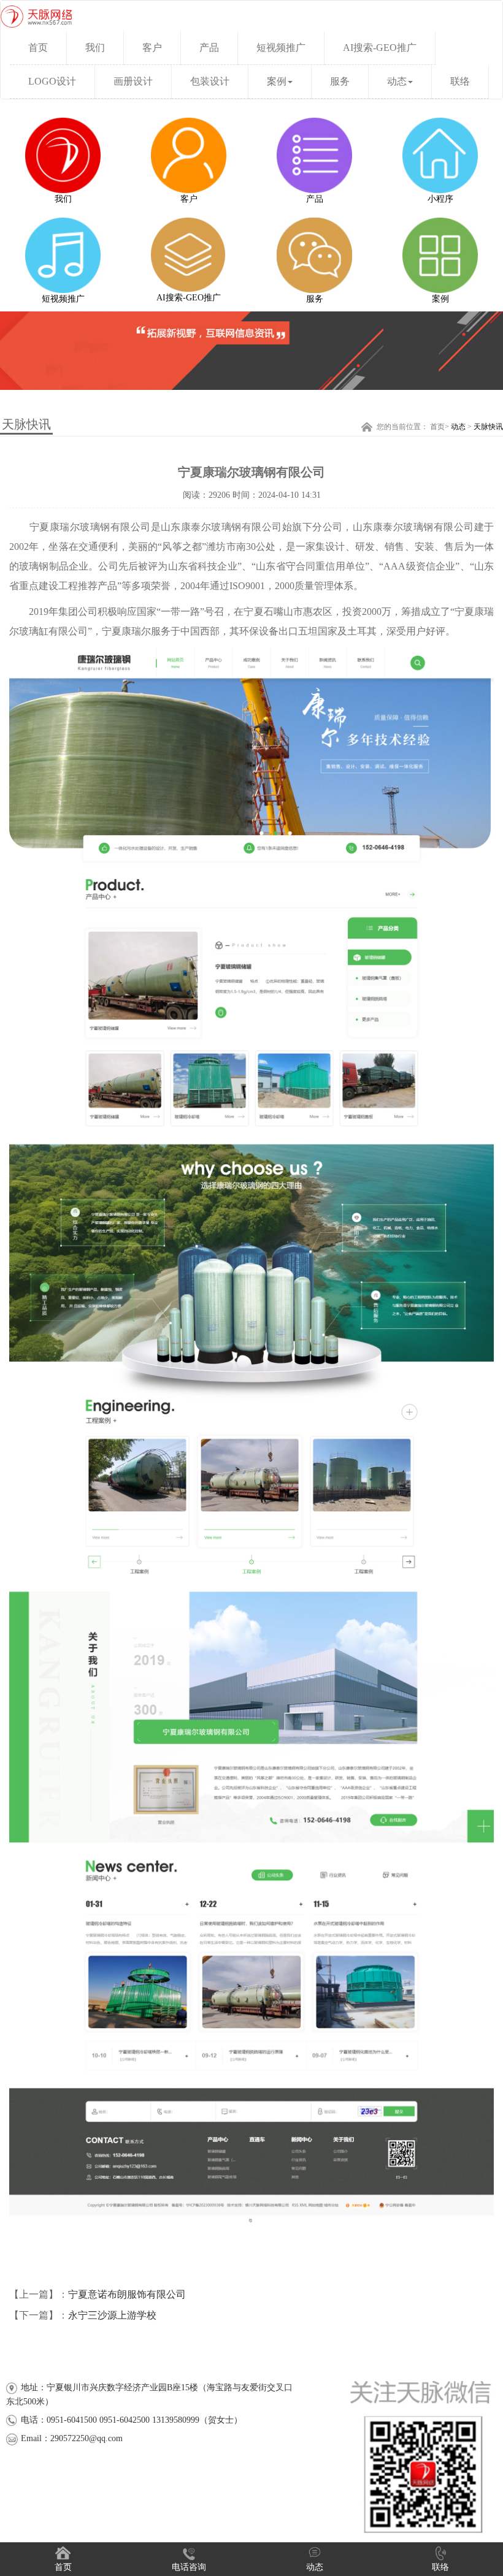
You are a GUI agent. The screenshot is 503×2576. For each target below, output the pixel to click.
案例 (277, 81)
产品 (209, 48)
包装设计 (210, 81)
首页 (437, 427)
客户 (152, 48)
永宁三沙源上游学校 (112, 2315)
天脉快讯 (488, 427)
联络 (460, 81)
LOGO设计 (52, 81)
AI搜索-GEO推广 (380, 48)
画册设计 (133, 81)
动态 (397, 81)
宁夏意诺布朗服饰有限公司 (127, 2294)
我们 (95, 48)
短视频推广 (281, 48)
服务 (340, 81)
